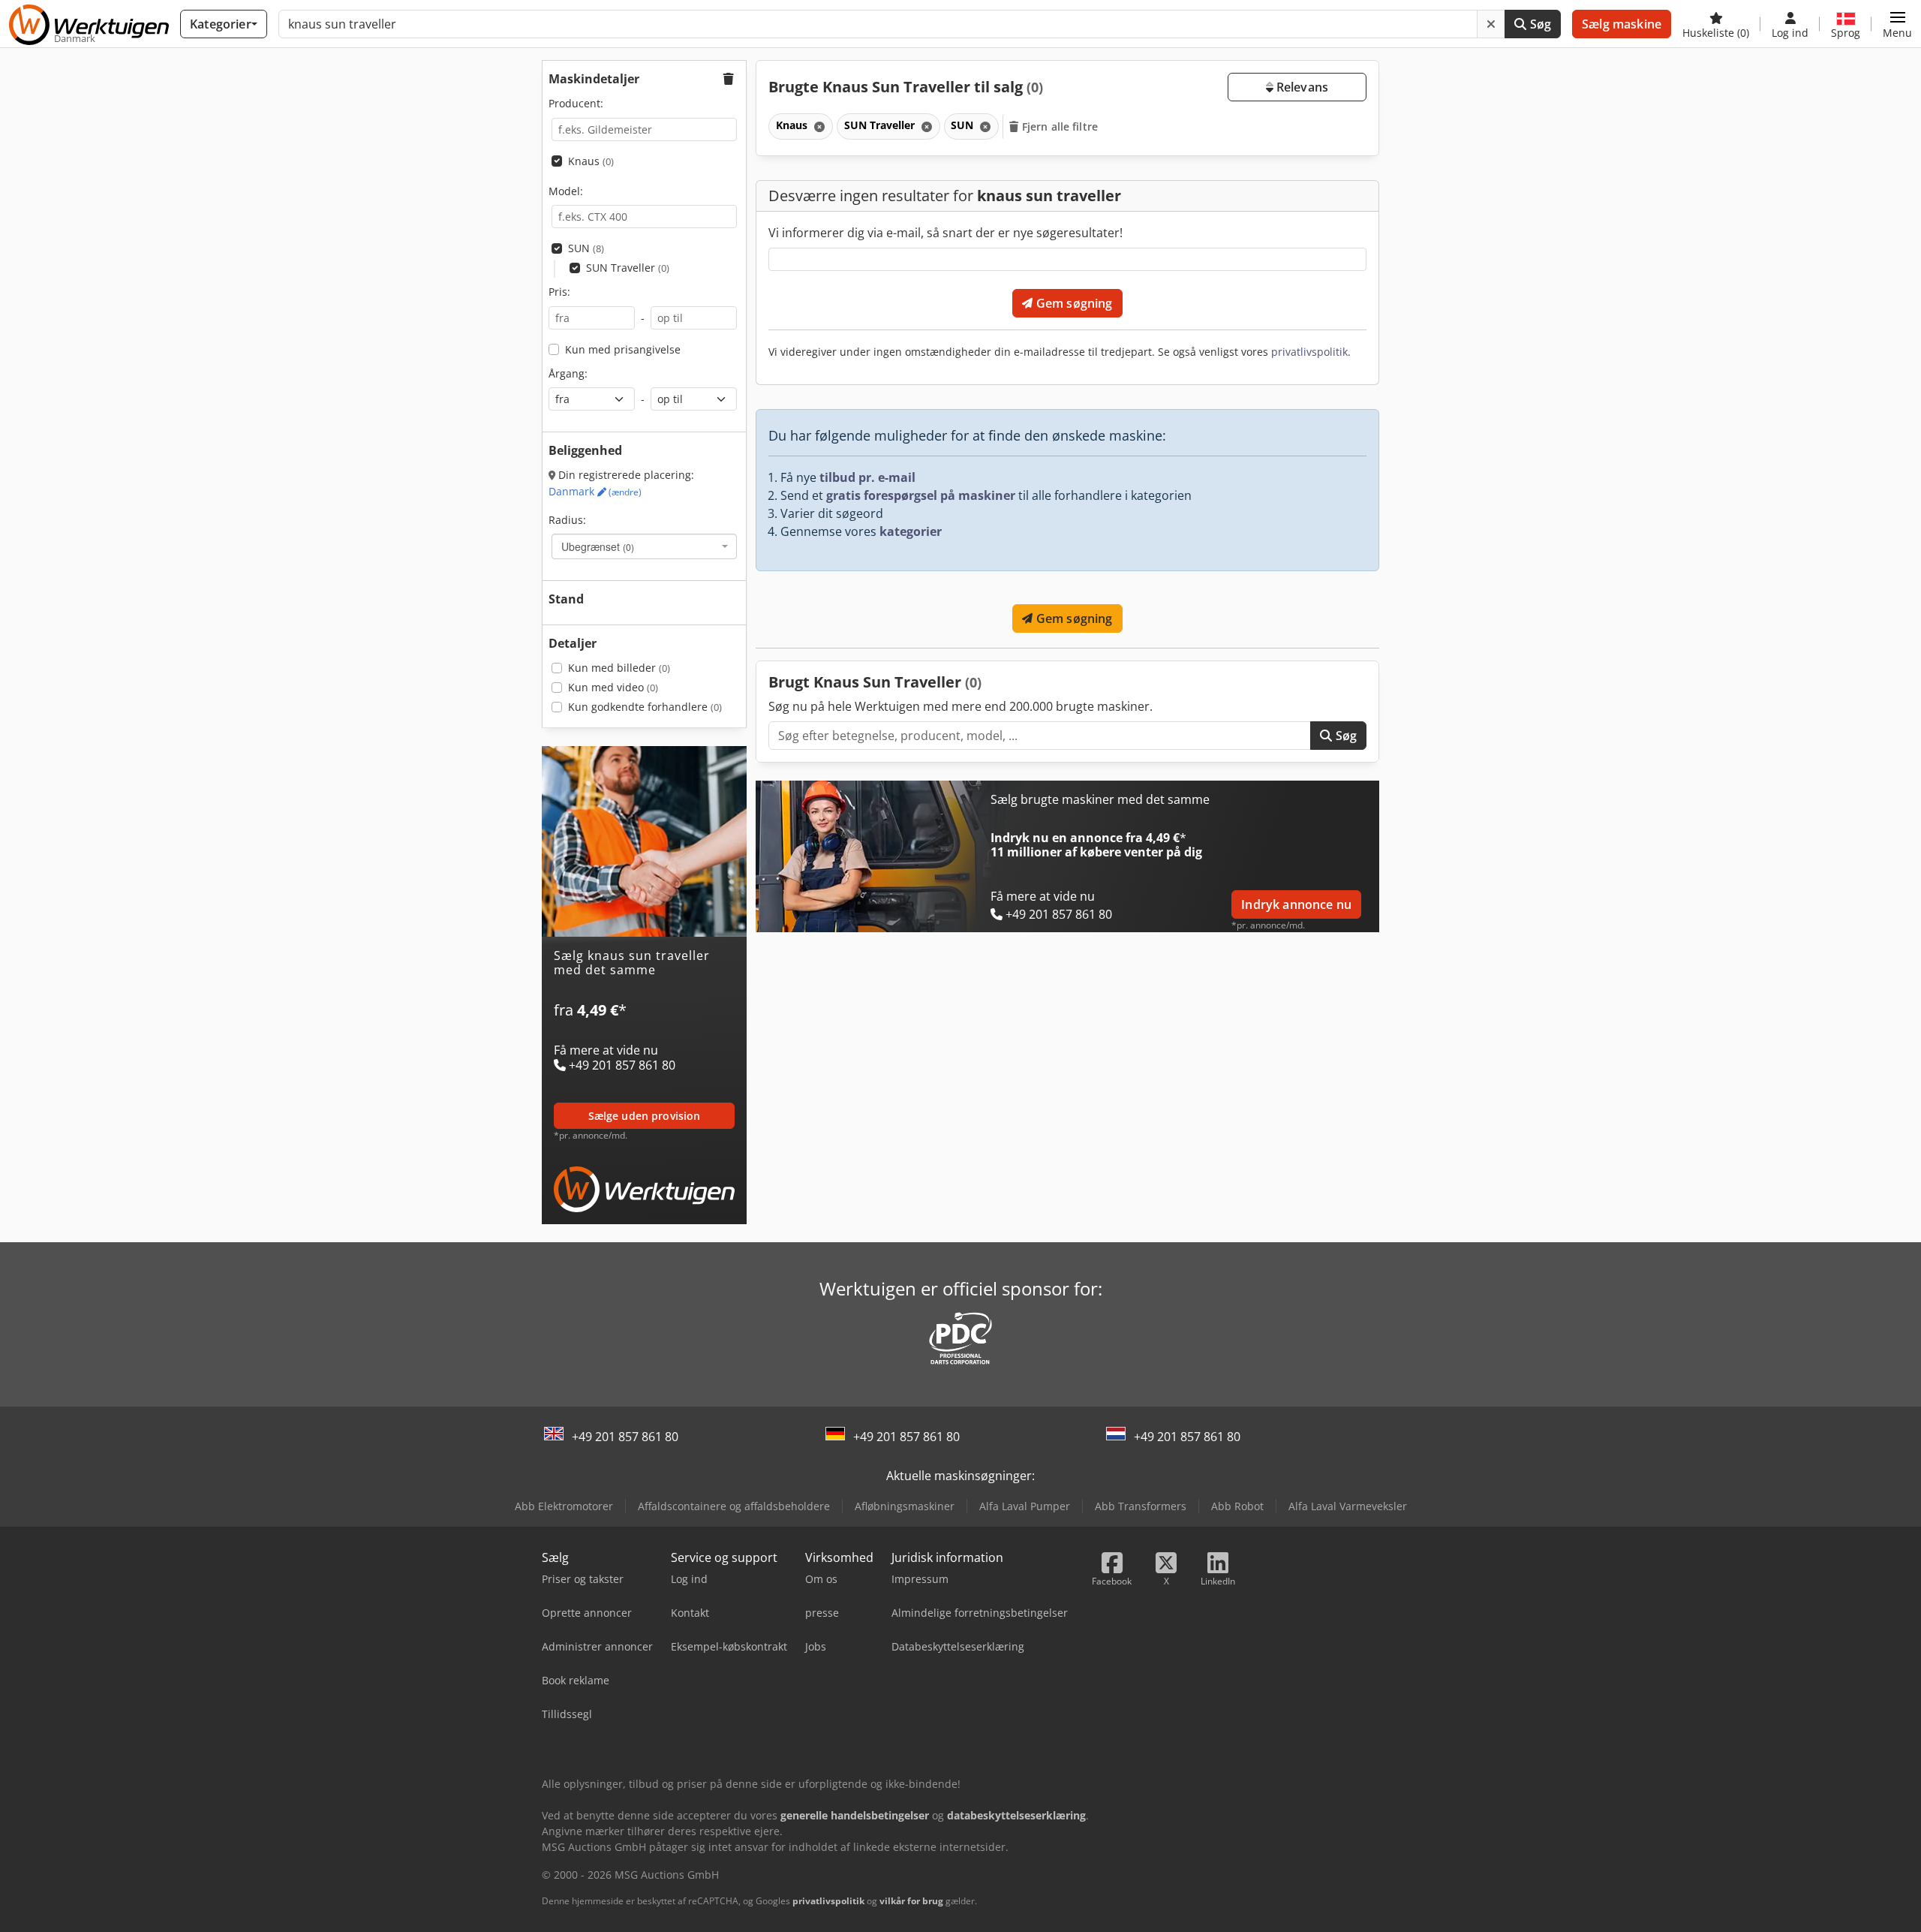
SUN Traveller (628, 268)
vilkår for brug (911, 1901)
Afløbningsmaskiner (905, 1506)
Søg (1539, 24)
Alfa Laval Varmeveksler (1348, 1506)
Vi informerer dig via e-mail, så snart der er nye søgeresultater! (945, 233)
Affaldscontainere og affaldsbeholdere (734, 1506)
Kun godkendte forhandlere (645, 707)
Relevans (1301, 87)
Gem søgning (1073, 303)
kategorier (911, 531)
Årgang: (568, 373)
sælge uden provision (645, 1116)
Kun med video (613, 687)
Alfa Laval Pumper (1025, 1506)
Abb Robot (1237, 1506)
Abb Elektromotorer (564, 1506)
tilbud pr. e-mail (867, 477)
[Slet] (1491, 24)
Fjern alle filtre (1059, 126)
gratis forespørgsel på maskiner (921, 495)
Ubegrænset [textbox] (598, 546)
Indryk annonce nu (1296, 904)
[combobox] (644, 546)
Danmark (595, 491)
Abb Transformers (1141, 1506)
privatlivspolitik (1309, 352)
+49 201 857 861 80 (625, 1437)
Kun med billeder (619, 668)
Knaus (591, 161)
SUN (586, 248)
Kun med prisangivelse (623, 349)
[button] (1897, 24)
